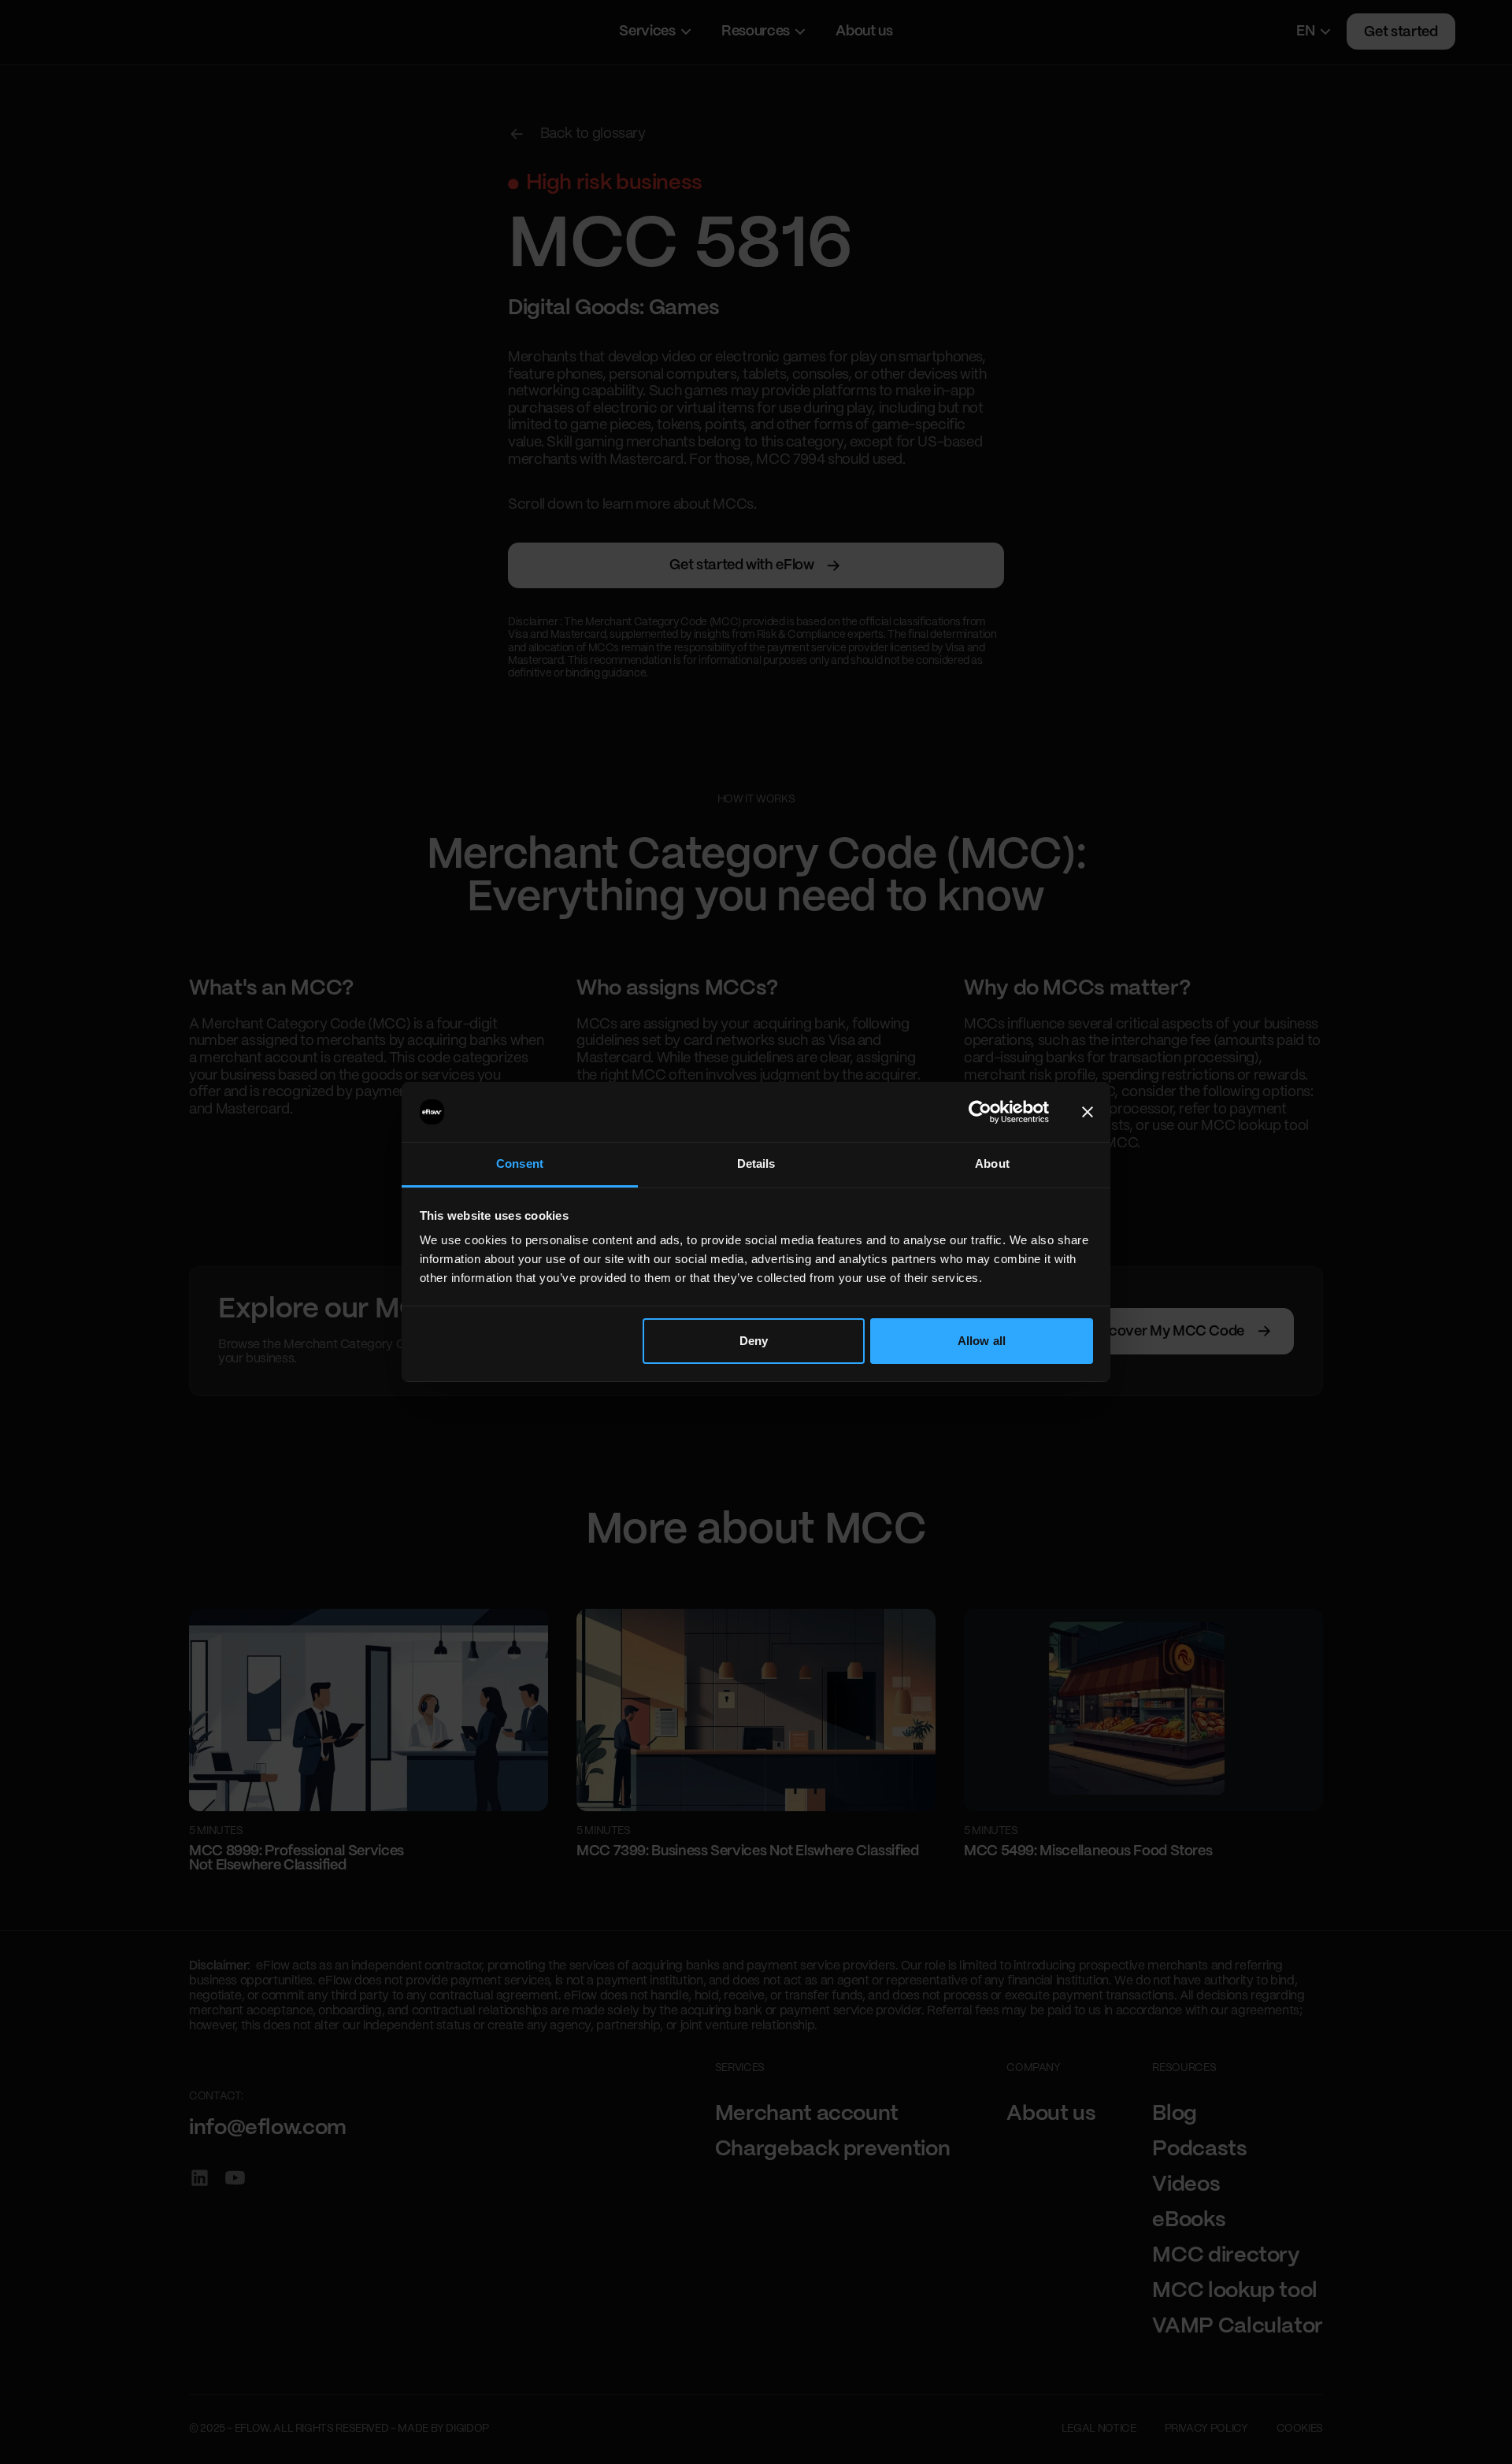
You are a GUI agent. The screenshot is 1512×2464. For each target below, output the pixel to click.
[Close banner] (1088, 1112)
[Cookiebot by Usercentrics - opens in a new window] (980, 1112)
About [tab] (992, 1163)
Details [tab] (756, 1163)
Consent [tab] (520, 1163)
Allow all (982, 1341)
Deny (754, 1341)
